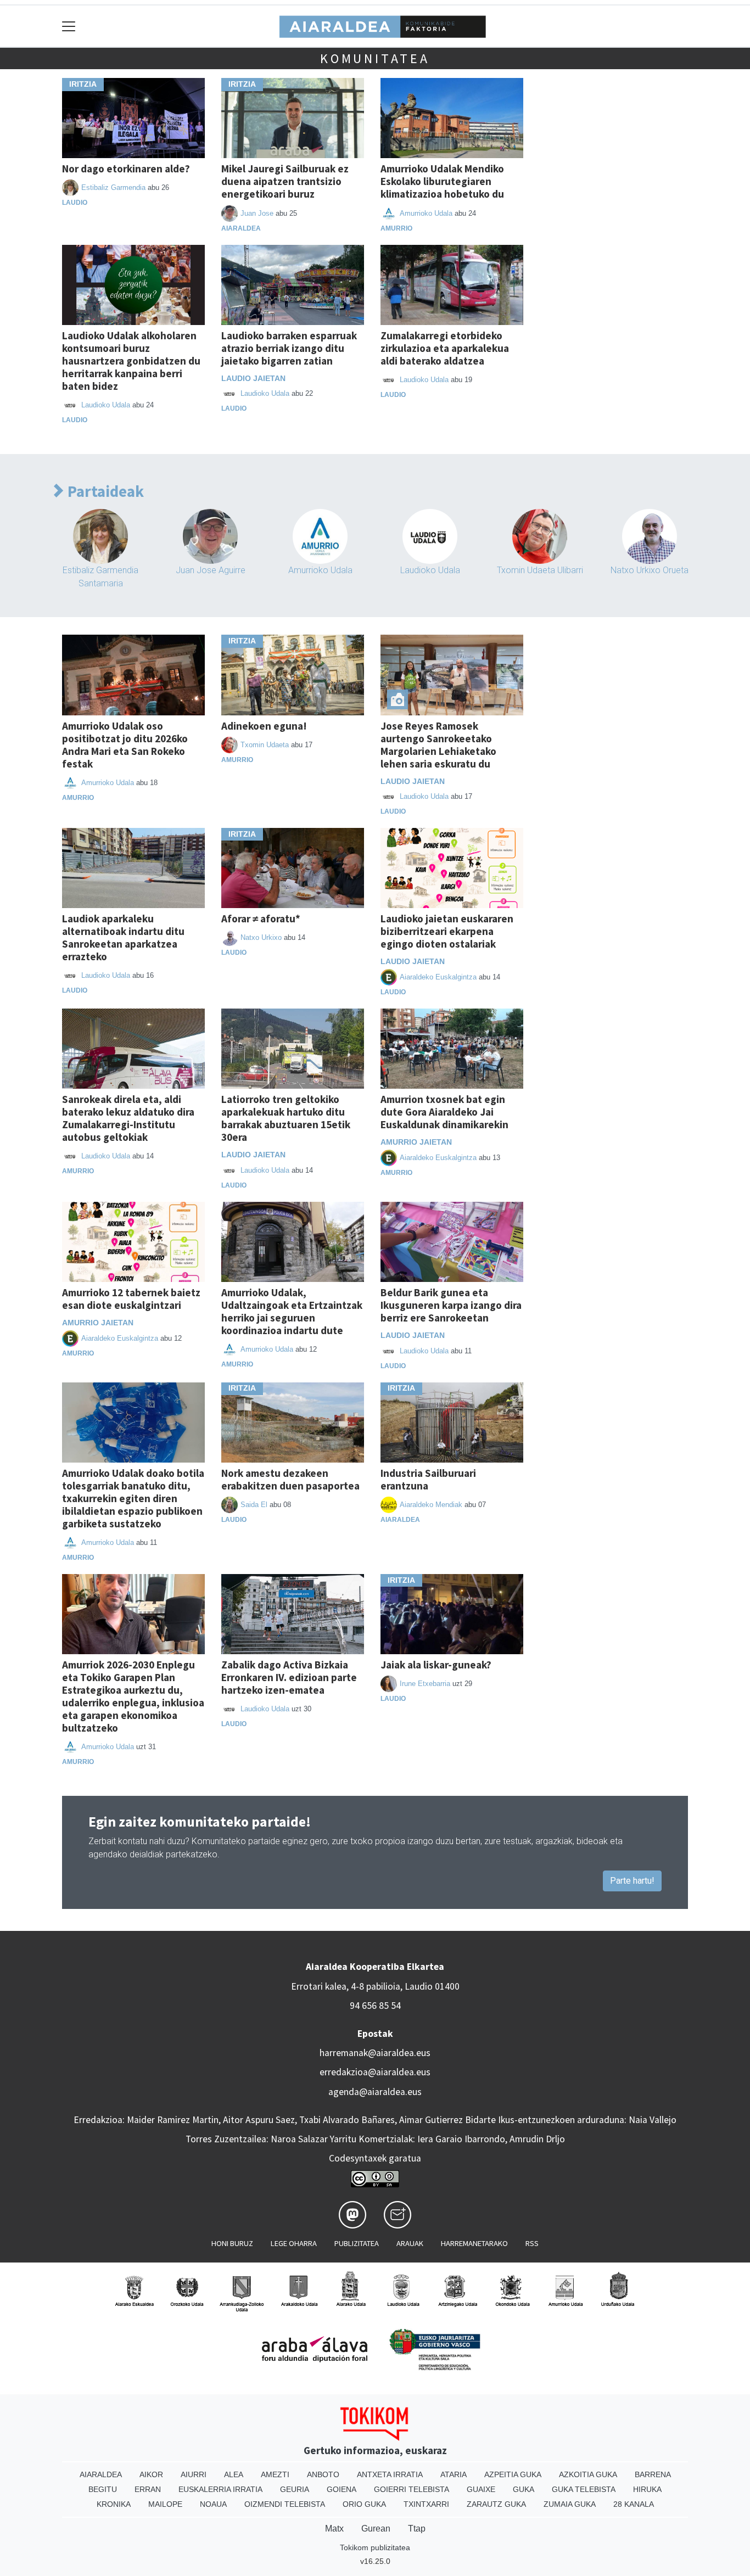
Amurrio (396, 228)
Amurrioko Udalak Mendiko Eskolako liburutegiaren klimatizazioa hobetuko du (442, 181)
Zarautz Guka (496, 2504)
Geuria (295, 2489)
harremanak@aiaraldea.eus (375, 2053)
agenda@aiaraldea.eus (375, 2092)
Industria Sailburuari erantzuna (428, 1479)
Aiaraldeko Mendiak (431, 1505)
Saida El (254, 1505)
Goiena (342, 2489)
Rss (532, 2243)
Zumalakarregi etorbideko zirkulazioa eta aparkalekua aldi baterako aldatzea (445, 348)
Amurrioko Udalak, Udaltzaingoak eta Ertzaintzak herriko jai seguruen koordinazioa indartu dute (292, 1311)
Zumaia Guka (570, 2504)
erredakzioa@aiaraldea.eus (375, 2072)
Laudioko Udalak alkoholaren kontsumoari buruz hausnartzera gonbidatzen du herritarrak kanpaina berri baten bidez (131, 361)
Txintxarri (426, 2504)
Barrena (653, 2474)
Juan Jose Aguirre (211, 570)
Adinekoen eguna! (264, 726)
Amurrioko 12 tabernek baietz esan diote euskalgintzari (131, 1299)
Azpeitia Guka (513, 2474)
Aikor (151, 2474)
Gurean (376, 2529)
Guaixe (481, 2489)
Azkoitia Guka (588, 2474)
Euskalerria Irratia (220, 2489)
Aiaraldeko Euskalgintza (438, 977)
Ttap (417, 2529)
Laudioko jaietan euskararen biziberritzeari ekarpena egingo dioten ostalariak (447, 931)
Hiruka (647, 2489)
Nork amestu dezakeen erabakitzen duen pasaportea (290, 1479)
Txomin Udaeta (265, 745)
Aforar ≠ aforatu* (261, 919)
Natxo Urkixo (261, 937)
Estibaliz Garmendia (113, 187)
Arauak (410, 2243)
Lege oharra (294, 2243)
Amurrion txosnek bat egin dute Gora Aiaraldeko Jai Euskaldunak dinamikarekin (444, 1112)
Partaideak (104, 492)
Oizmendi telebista (285, 2504)
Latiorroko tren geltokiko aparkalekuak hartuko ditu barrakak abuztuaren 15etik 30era (286, 1118)
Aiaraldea (241, 228)
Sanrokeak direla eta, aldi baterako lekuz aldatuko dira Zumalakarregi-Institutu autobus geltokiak (128, 1118)
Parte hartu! (632, 1881)
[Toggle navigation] (69, 26)
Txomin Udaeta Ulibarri (540, 570)
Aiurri (194, 2474)
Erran (148, 2489)
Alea (234, 2474)
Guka (524, 2489)
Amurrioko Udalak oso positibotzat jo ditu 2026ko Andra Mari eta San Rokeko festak (125, 745)
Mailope (165, 2504)
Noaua (213, 2504)
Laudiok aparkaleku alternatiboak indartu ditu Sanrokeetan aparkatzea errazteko (123, 937)
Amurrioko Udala (426, 213)
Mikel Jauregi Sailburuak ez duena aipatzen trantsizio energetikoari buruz (285, 181)
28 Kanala (634, 2504)
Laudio (75, 203)
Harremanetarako (474, 2243)
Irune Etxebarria (425, 1684)
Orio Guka (364, 2504)
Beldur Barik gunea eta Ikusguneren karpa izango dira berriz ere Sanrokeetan (451, 1305)
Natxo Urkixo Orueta (650, 570)
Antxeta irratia (390, 2474)
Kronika (114, 2504)
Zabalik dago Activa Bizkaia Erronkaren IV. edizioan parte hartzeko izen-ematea (289, 1677)
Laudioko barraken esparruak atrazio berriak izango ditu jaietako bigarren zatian (289, 348)
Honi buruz (232, 2243)
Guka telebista (584, 2489)
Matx (334, 2529)
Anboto (323, 2474)
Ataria (454, 2474)
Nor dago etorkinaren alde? (126, 169)
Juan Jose (257, 213)
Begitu (103, 2489)
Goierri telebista (412, 2489)
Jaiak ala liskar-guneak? (436, 1665)
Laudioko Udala (106, 405)
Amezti (275, 2474)
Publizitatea (357, 2243)
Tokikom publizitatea (375, 2547)
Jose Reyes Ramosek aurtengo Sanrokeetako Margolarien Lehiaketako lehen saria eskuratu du (438, 745)
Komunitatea (375, 58)
